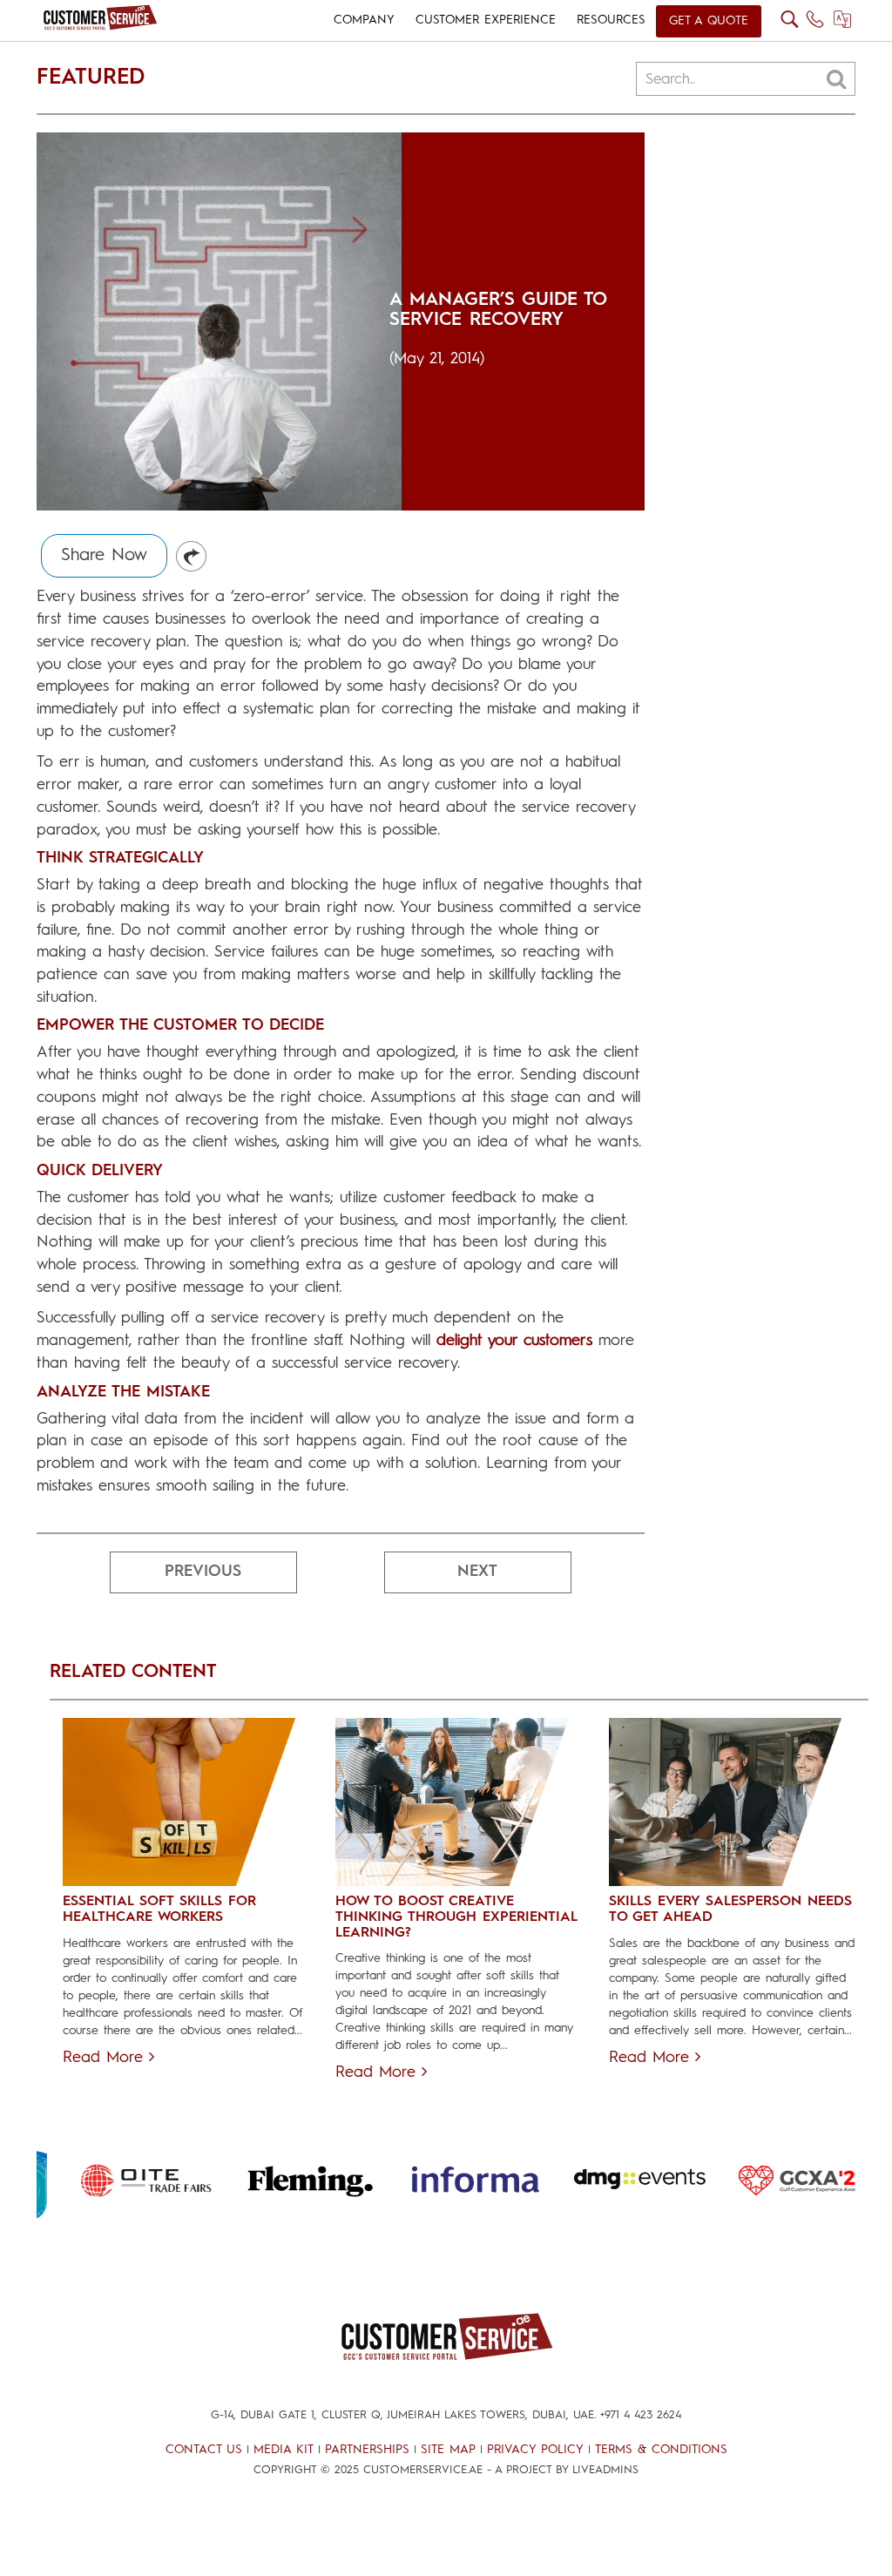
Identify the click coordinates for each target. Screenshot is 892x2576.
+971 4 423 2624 (641, 2415)
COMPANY (364, 20)
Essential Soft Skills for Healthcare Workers (159, 1910)
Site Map (448, 2450)
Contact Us (204, 2450)
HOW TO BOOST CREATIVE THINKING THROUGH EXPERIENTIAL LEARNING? (456, 1917)
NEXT (477, 1572)
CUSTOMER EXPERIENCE (486, 20)
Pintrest (192, 557)
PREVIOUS (203, 1572)
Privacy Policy (535, 2450)
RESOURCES (611, 20)
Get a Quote (709, 21)
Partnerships (367, 2450)
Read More (106, 2058)
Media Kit (284, 2450)
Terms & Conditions (661, 2450)
